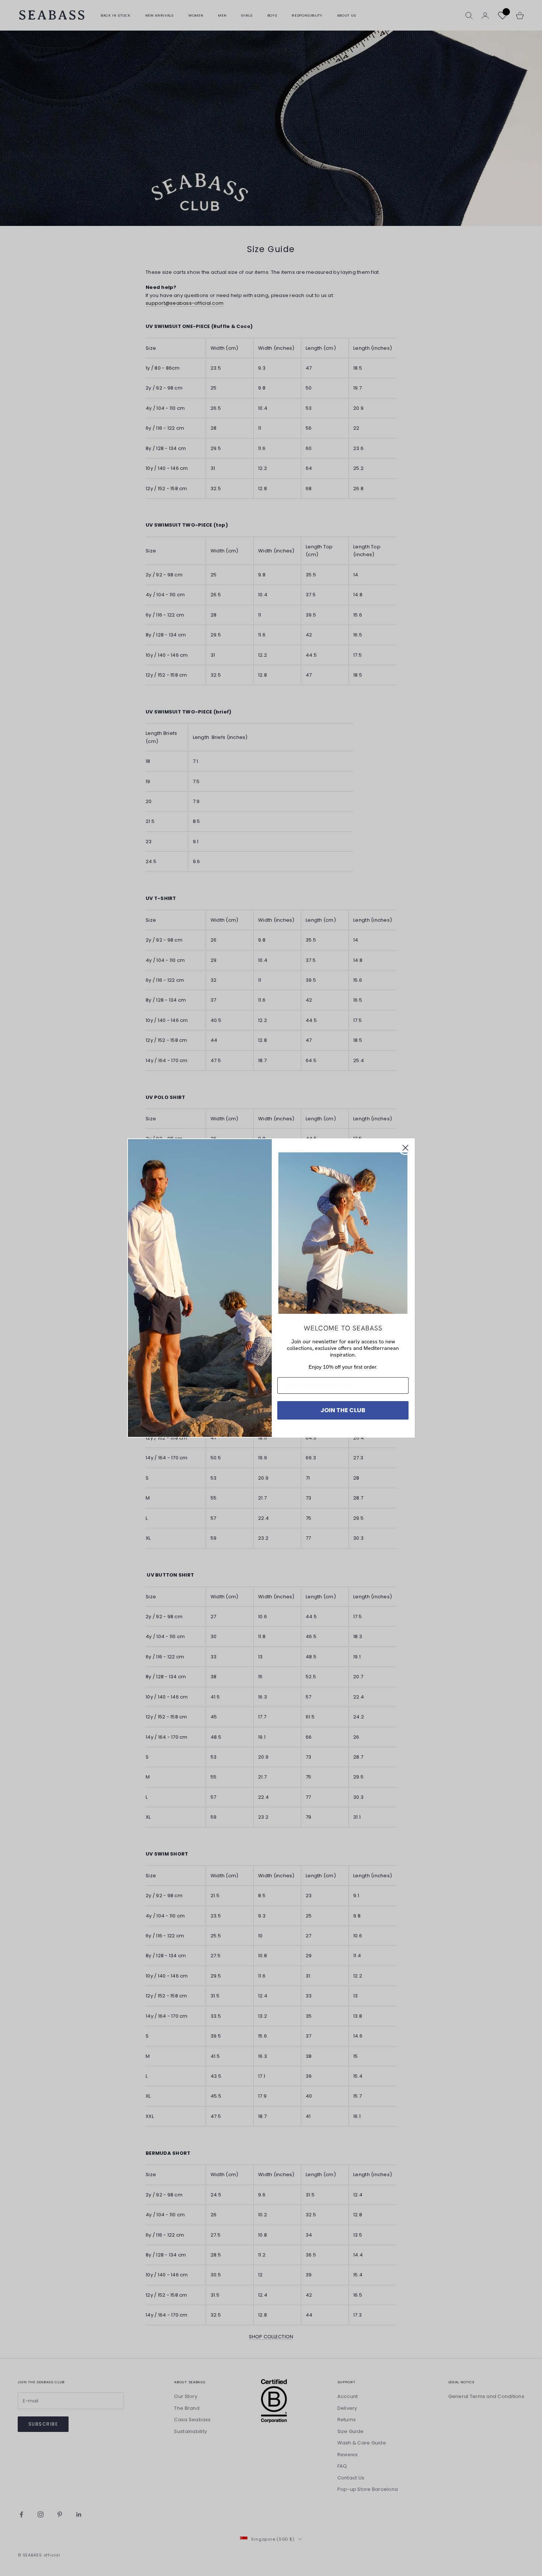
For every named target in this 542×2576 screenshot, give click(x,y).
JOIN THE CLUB (343, 1410)
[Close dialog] (405, 1148)
